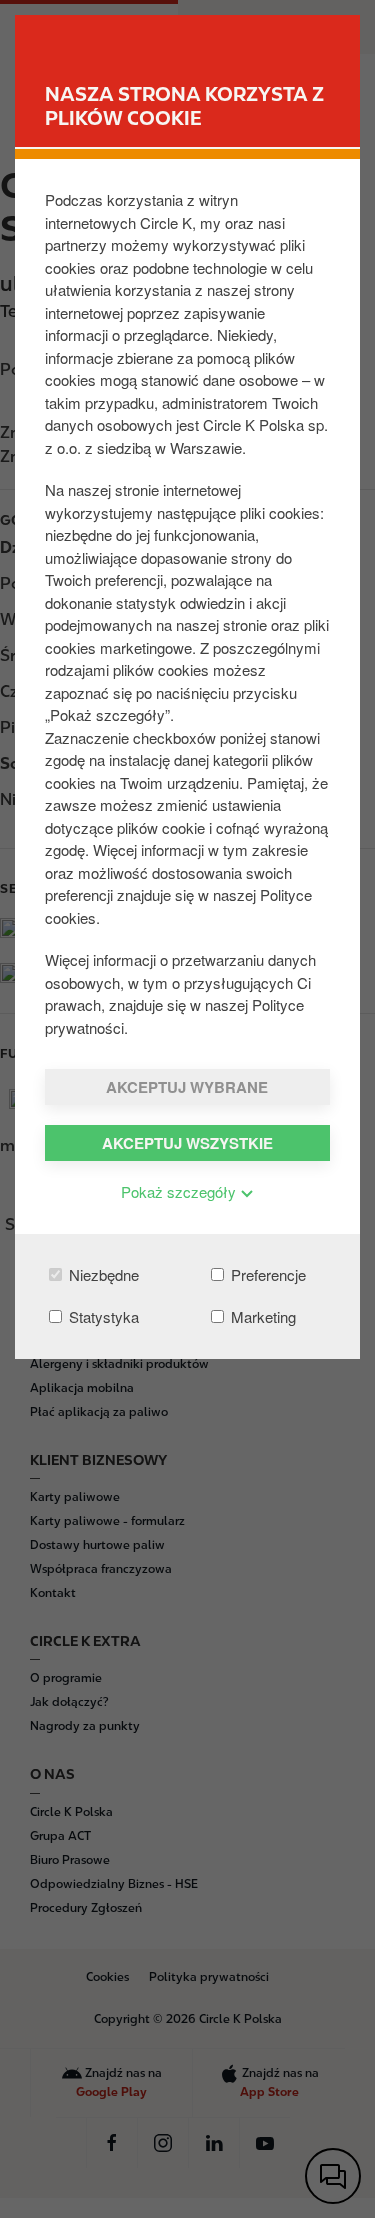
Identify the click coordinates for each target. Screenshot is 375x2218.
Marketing (261, 1316)
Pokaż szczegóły (180, 1191)
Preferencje (266, 1274)
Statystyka (102, 1316)
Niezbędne (102, 1274)
